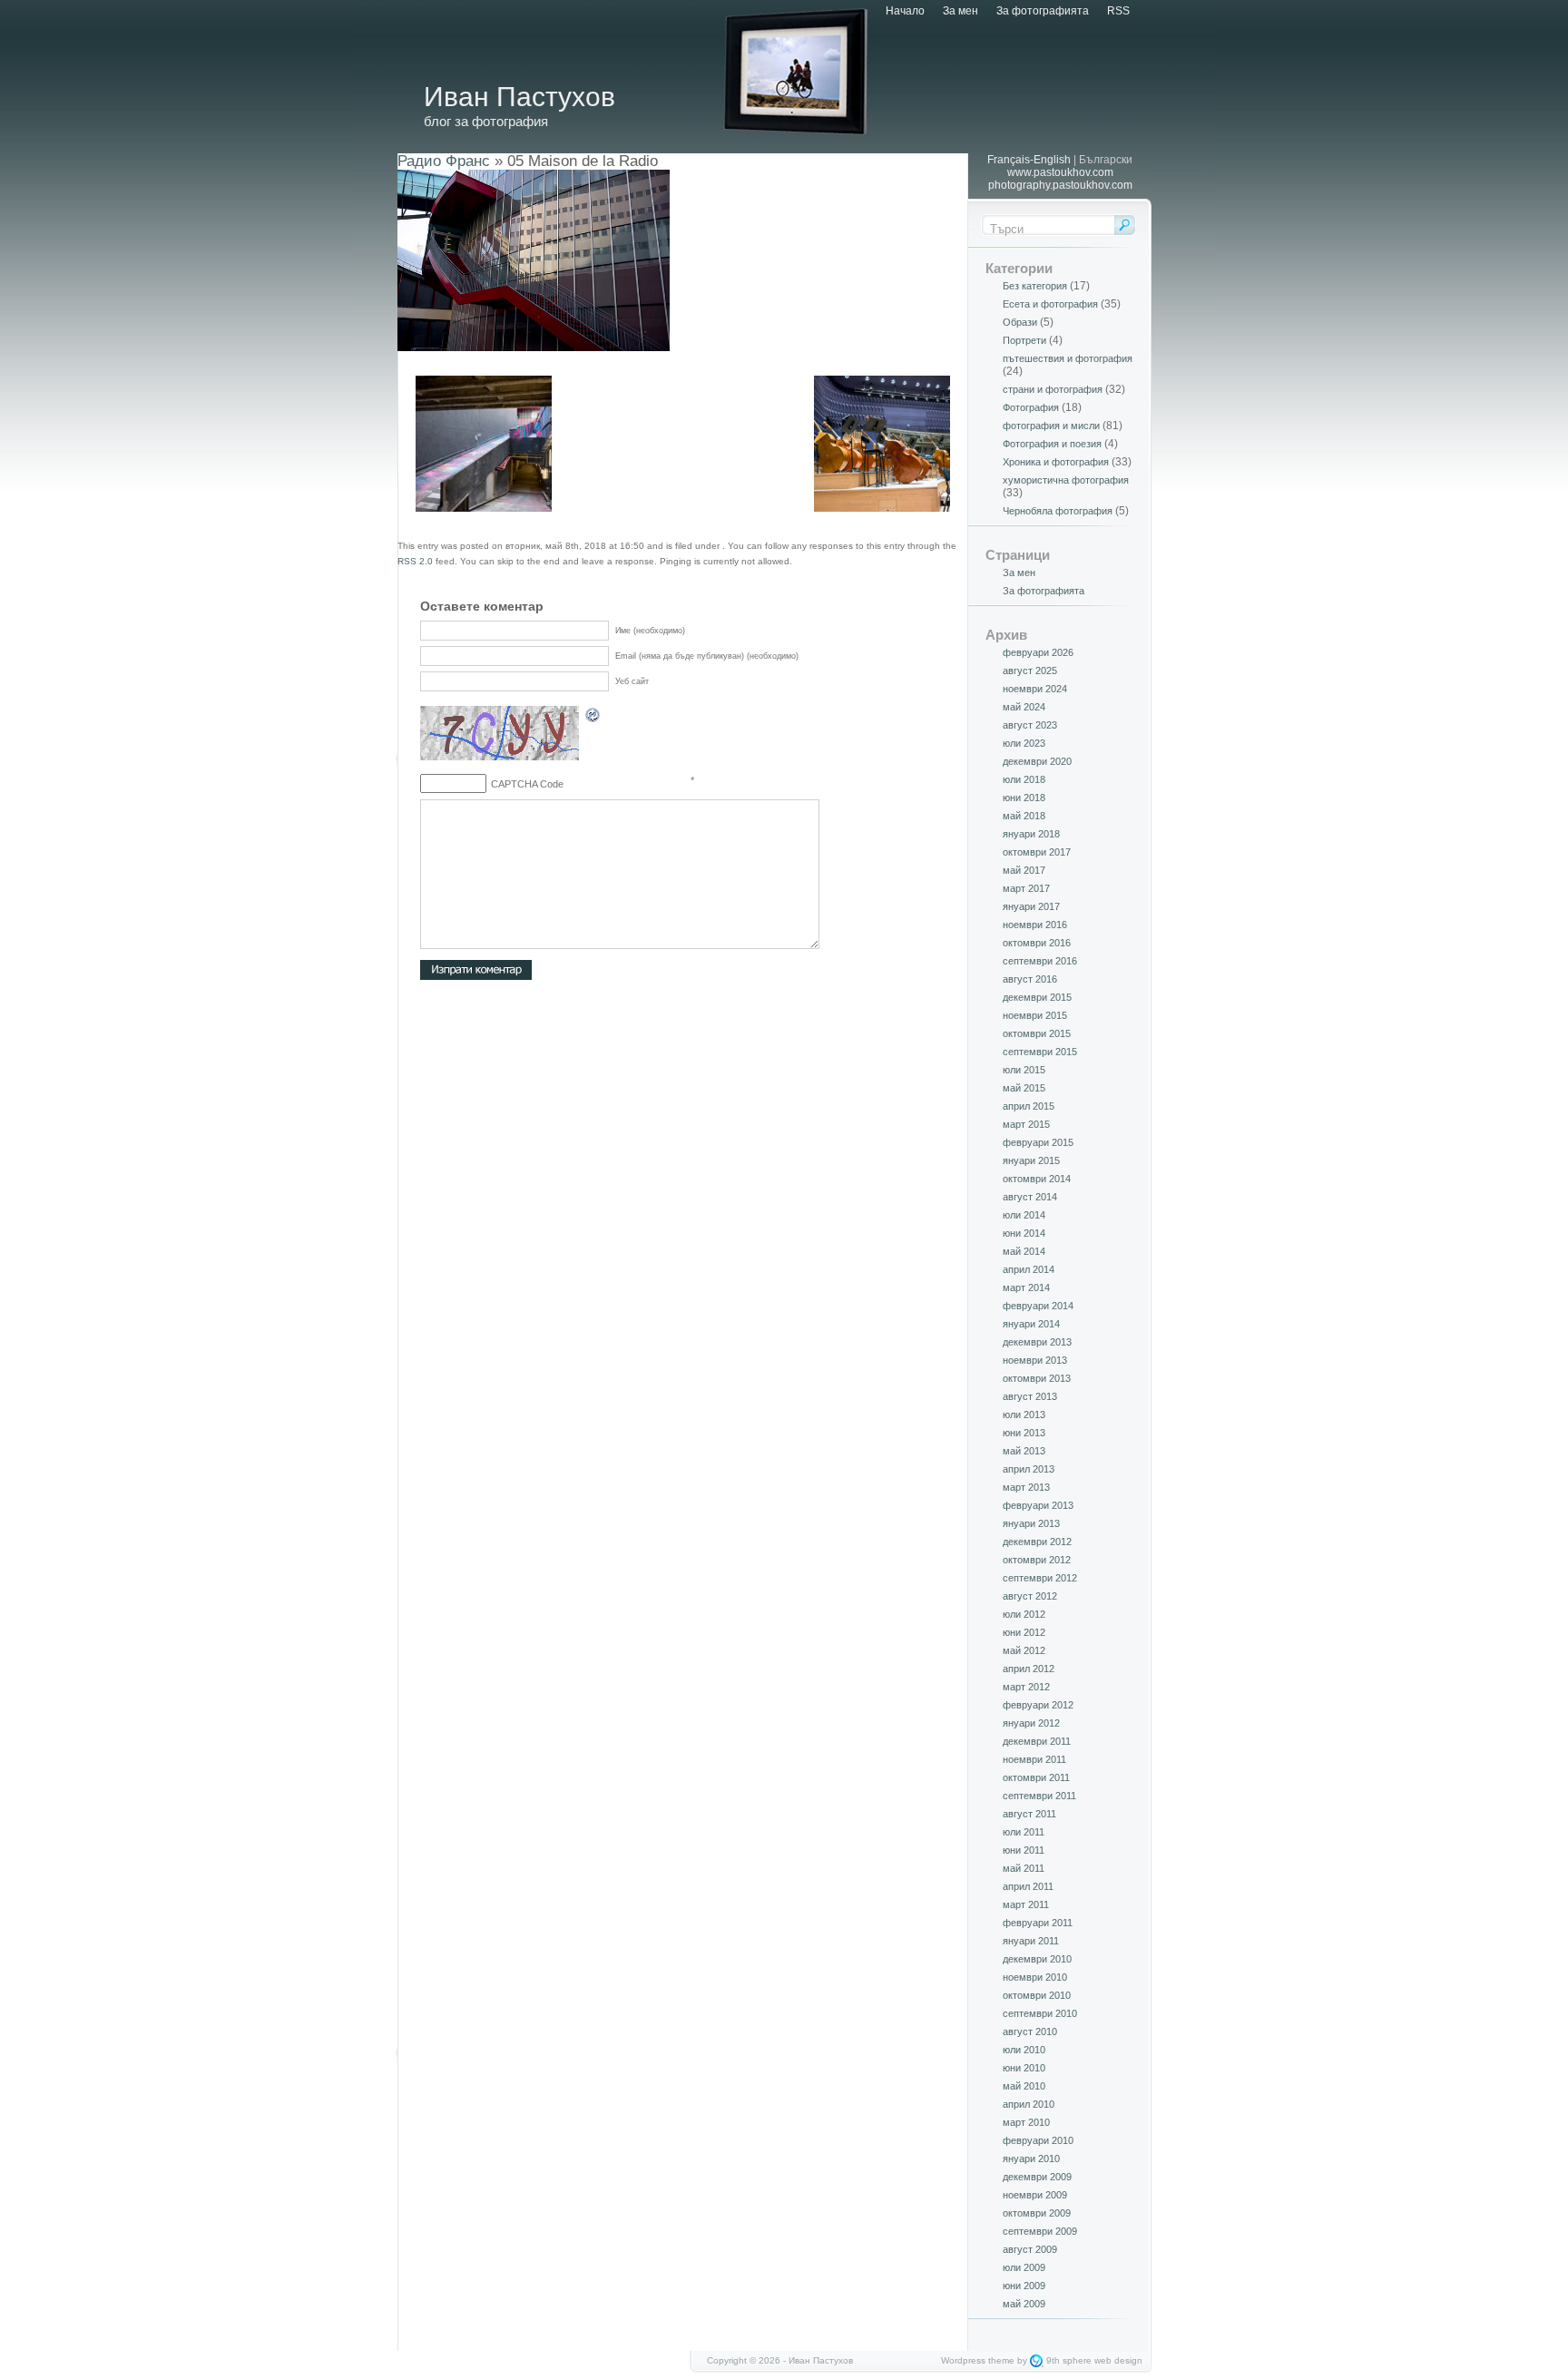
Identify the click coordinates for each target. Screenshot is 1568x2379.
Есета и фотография (1050, 304)
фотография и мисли (1051, 426)
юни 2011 (1024, 1850)
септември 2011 (1039, 1796)
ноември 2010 (1035, 1977)
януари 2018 (1031, 834)
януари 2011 (1031, 1941)
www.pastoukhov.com (1060, 172)
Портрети (1024, 340)
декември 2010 (1037, 1959)
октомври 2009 (1037, 2213)
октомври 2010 (1037, 1995)
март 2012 (1026, 1687)
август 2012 (1030, 1596)
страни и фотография (1053, 389)
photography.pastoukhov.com (1060, 185)
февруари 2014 (1038, 1306)
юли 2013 (1024, 1415)
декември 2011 (1037, 1741)
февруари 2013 (1038, 1505)
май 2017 (1024, 870)
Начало (905, 11)
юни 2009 (1024, 2286)
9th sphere (1069, 2360)
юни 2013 (1024, 1433)
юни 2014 (1024, 1233)
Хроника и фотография (1056, 462)
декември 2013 (1037, 1342)
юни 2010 (1024, 2068)
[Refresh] (593, 718)
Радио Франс (444, 161)
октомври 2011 (1036, 1777)
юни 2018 (1024, 798)
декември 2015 (1037, 997)
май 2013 (1024, 1451)
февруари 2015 (1038, 1142)
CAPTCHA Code (527, 784)
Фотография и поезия (1052, 444)
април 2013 (1029, 1469)
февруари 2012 (1038, 1705)
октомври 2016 (1037, 943)
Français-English (1029, 160)
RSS (1118, 11)
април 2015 (1029, 1106)
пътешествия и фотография (1068, 358)
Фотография (1031, 407)
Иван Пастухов (519, 97)
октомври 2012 (1037, 1560)
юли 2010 (1024, 2050)
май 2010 (1024, 2086)
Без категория (1035, 286)
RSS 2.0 (415, 561)
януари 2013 (1031, 1523)
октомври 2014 (1037, 1179)
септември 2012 (1040, 1578)
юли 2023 (1024, 743)
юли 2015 (1024, 1070)
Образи (1020, 322)
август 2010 (1030, 2031)
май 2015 (1024, 1088)
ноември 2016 (1035, 925)
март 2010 (1026, 2122)
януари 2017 (1031, 906)
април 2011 (1028, 1886)
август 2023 (1030, 725)
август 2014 (1030, 1197)
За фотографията (1043, 11)
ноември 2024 (1035, 689)
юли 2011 (1024, 1832)
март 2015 (1026, 1124)
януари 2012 (1031, 1723)
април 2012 (1029, 1669)
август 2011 (1029, 1814)
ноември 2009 (1035, 2195)
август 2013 (1030, 1396)
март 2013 (1026, 1487)
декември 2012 (1037, 1542)
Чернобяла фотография (1058, 511)
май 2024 (1024, 707)
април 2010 (1029, 2104)
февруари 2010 (1038, 2140)
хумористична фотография (1066, 480)
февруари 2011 (1038, 1923)
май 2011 (1024, 1868)
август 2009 (1030, 2249)
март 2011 (1026, 1904)
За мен (960, 11)
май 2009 (1024, 2304)
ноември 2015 (1035, 1015)
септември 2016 (1040, 961)
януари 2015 (1031, 1160)
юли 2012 (1024, 1614)
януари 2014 (1031, 1324)
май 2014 (1024, 1251)
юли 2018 (1024, 779)
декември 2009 (1037, 2177)
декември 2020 (1037, 761)
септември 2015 (1040, 1052)
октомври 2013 (1037, 1378)
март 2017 (1026, 888)
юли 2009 (1024, 2267)
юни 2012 (1024, 1632)
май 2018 (1024, 816)
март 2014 (1026, 1287)
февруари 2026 (1038, 652)
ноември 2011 (1034, 1759)
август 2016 (1030, 979)
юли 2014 (1024, 1215)
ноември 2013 (1035, 1360)
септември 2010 (1040, 2013)
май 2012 (1024, 1650)
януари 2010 (1031, 2159)
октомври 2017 (1037, 852)
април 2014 (1029, 1269)
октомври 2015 (1037, 1033)
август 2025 (1030, 671)
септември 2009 (1040, 2231)
